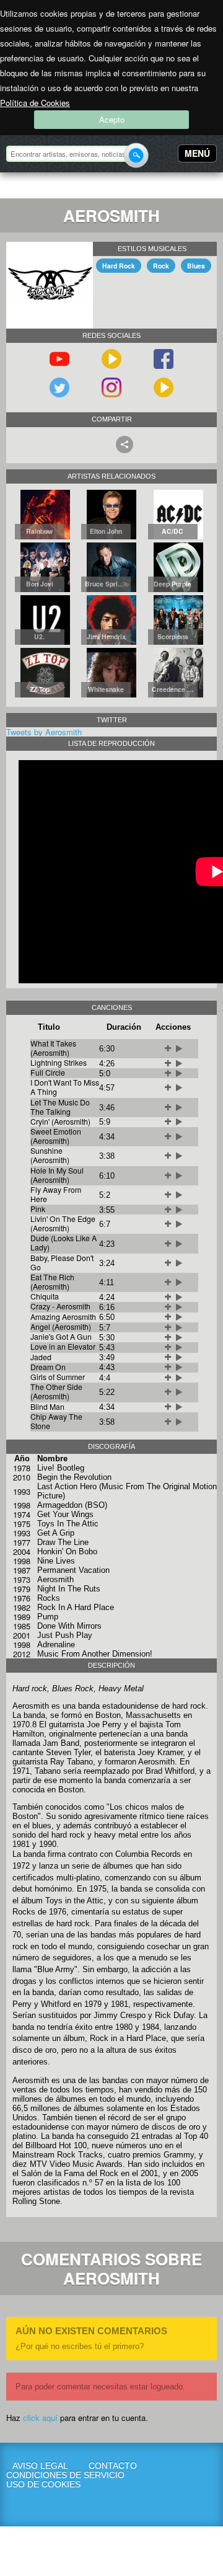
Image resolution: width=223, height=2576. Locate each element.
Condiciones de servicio (40, 2475)
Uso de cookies (40, 2485)
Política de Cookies (35, 103)
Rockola (46, 187)
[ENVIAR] (136, 155)
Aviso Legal (40, 2466)
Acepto (112, 119)
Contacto (113, 2466)
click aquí (40, 2418)
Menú (197, 153)
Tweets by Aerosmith (44, 732)
